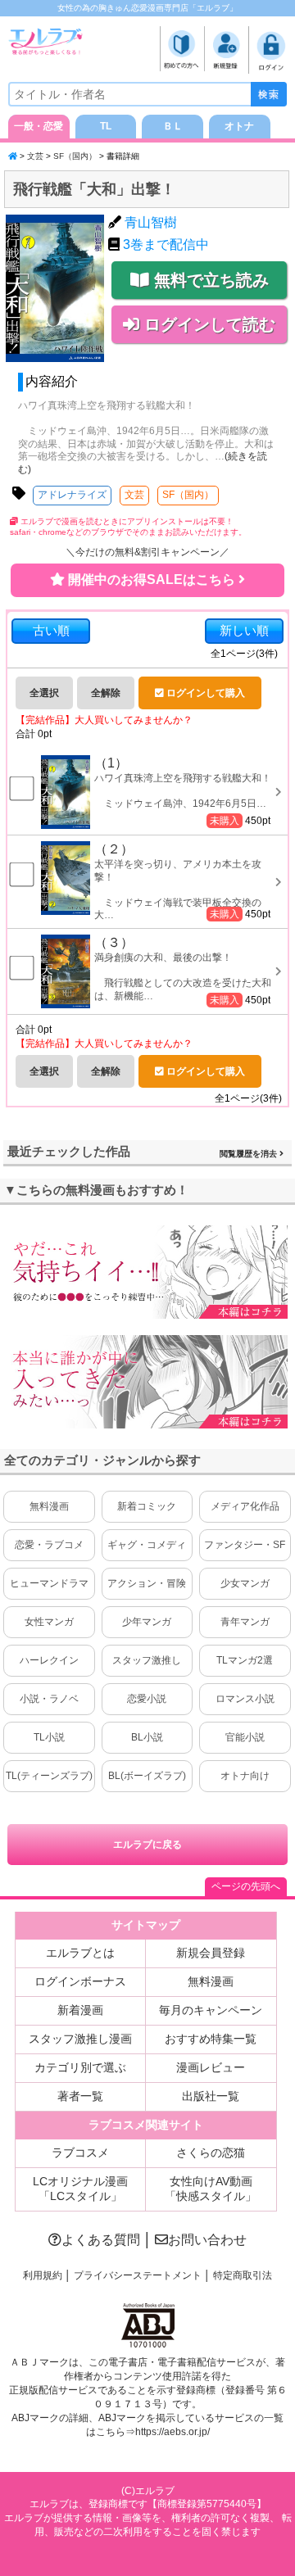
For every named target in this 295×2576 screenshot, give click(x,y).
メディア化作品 (245, 1506)
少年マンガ (147, 1622)
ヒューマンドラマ (49, 1583)
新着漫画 (80, 2010)
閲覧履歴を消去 (250, 1154)
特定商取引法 (243, 2275)
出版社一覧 (211, 2096)
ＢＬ (173, 126)
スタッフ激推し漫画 (80, 2039)
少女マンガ (245, 1583)
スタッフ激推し (147, 1660)
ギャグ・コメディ (147, 1545)
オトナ (239, 126)
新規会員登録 (211, 1953)
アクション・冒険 (147, 1583)
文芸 (35, 156)
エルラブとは (80, 1953)
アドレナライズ (72, 495)
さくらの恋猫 (211, 2153)
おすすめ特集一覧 (211, 2039)
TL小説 (49, 1737)
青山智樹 (151, 222)
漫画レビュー (211, 2067)
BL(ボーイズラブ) (147, 1776)
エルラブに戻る (147, 1845)
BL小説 (147, 1737)
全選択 (44, 693)
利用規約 (43, 2275)
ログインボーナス (80, 1981)
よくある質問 (101, 2240)
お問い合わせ (207, 2240)
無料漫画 (49, 1506)
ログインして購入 (204, 693)
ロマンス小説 (245, 1699)
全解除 (106, 693)
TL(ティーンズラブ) (49, 1776)
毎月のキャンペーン (211, 2010)
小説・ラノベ (49, 1699)
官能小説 (245, 1737)
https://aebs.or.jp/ (172, 2432)
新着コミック (147, 1506)
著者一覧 (80, 2096)
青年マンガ (245, 1622)
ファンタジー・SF (245, 1545)
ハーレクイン (49, 1660)
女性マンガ (49, 1622)
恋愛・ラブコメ (49, 1545)
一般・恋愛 (39, 126)
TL (106, 126)
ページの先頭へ (246, 1886)
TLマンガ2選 (245, 1660)
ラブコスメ (80, 2153)
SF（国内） (75, 156)
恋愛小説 (147, 1699)
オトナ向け (245, 1776)
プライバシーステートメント (138, 2275)
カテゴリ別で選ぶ (80, 2067)
